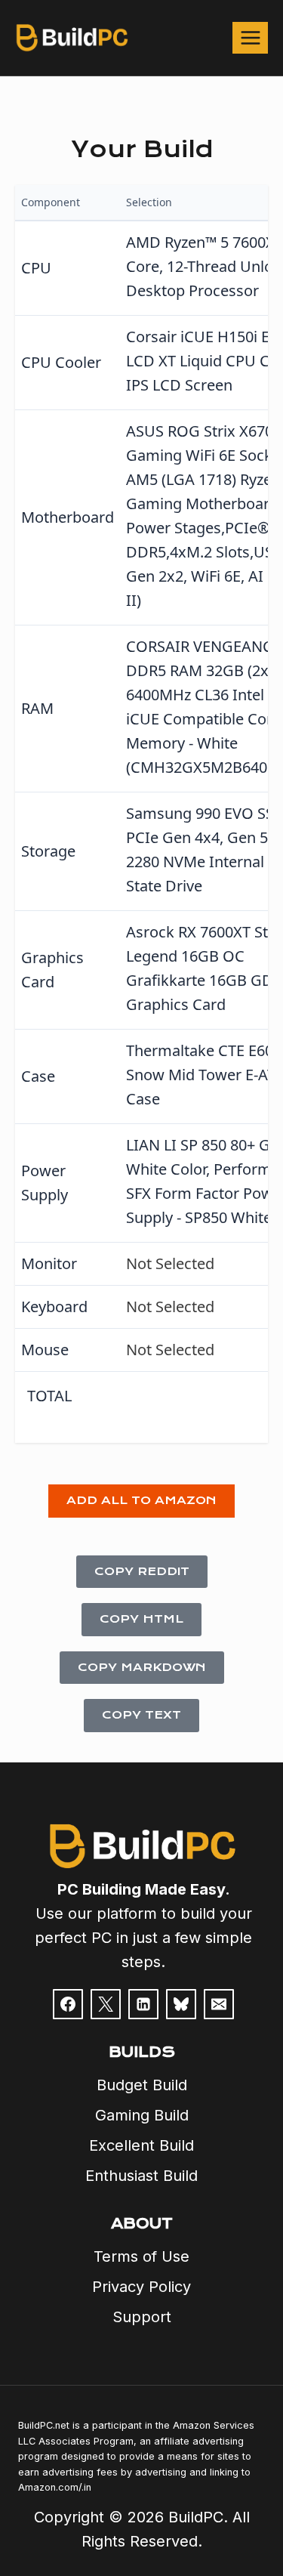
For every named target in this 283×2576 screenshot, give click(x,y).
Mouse (45, 1350)
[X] (106, 2004)
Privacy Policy (141, 2287)
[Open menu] (250, 37)
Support (142, 2317)
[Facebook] (68, 2004)
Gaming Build (142, 2115)
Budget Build (142, 2085)
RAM (37, 708)
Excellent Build (141, 2145)
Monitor (49, 1263)
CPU (36, 268)
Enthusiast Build (141, 2176)
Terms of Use (141, 2256)
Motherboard (68, 517)
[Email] (219, 2004)
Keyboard (54, 1307)
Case (38, 1076)
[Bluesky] (181, 2004)
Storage (48, 851)
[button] (141, 1501)
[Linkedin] (143, 2004)
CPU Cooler (61, 362)
